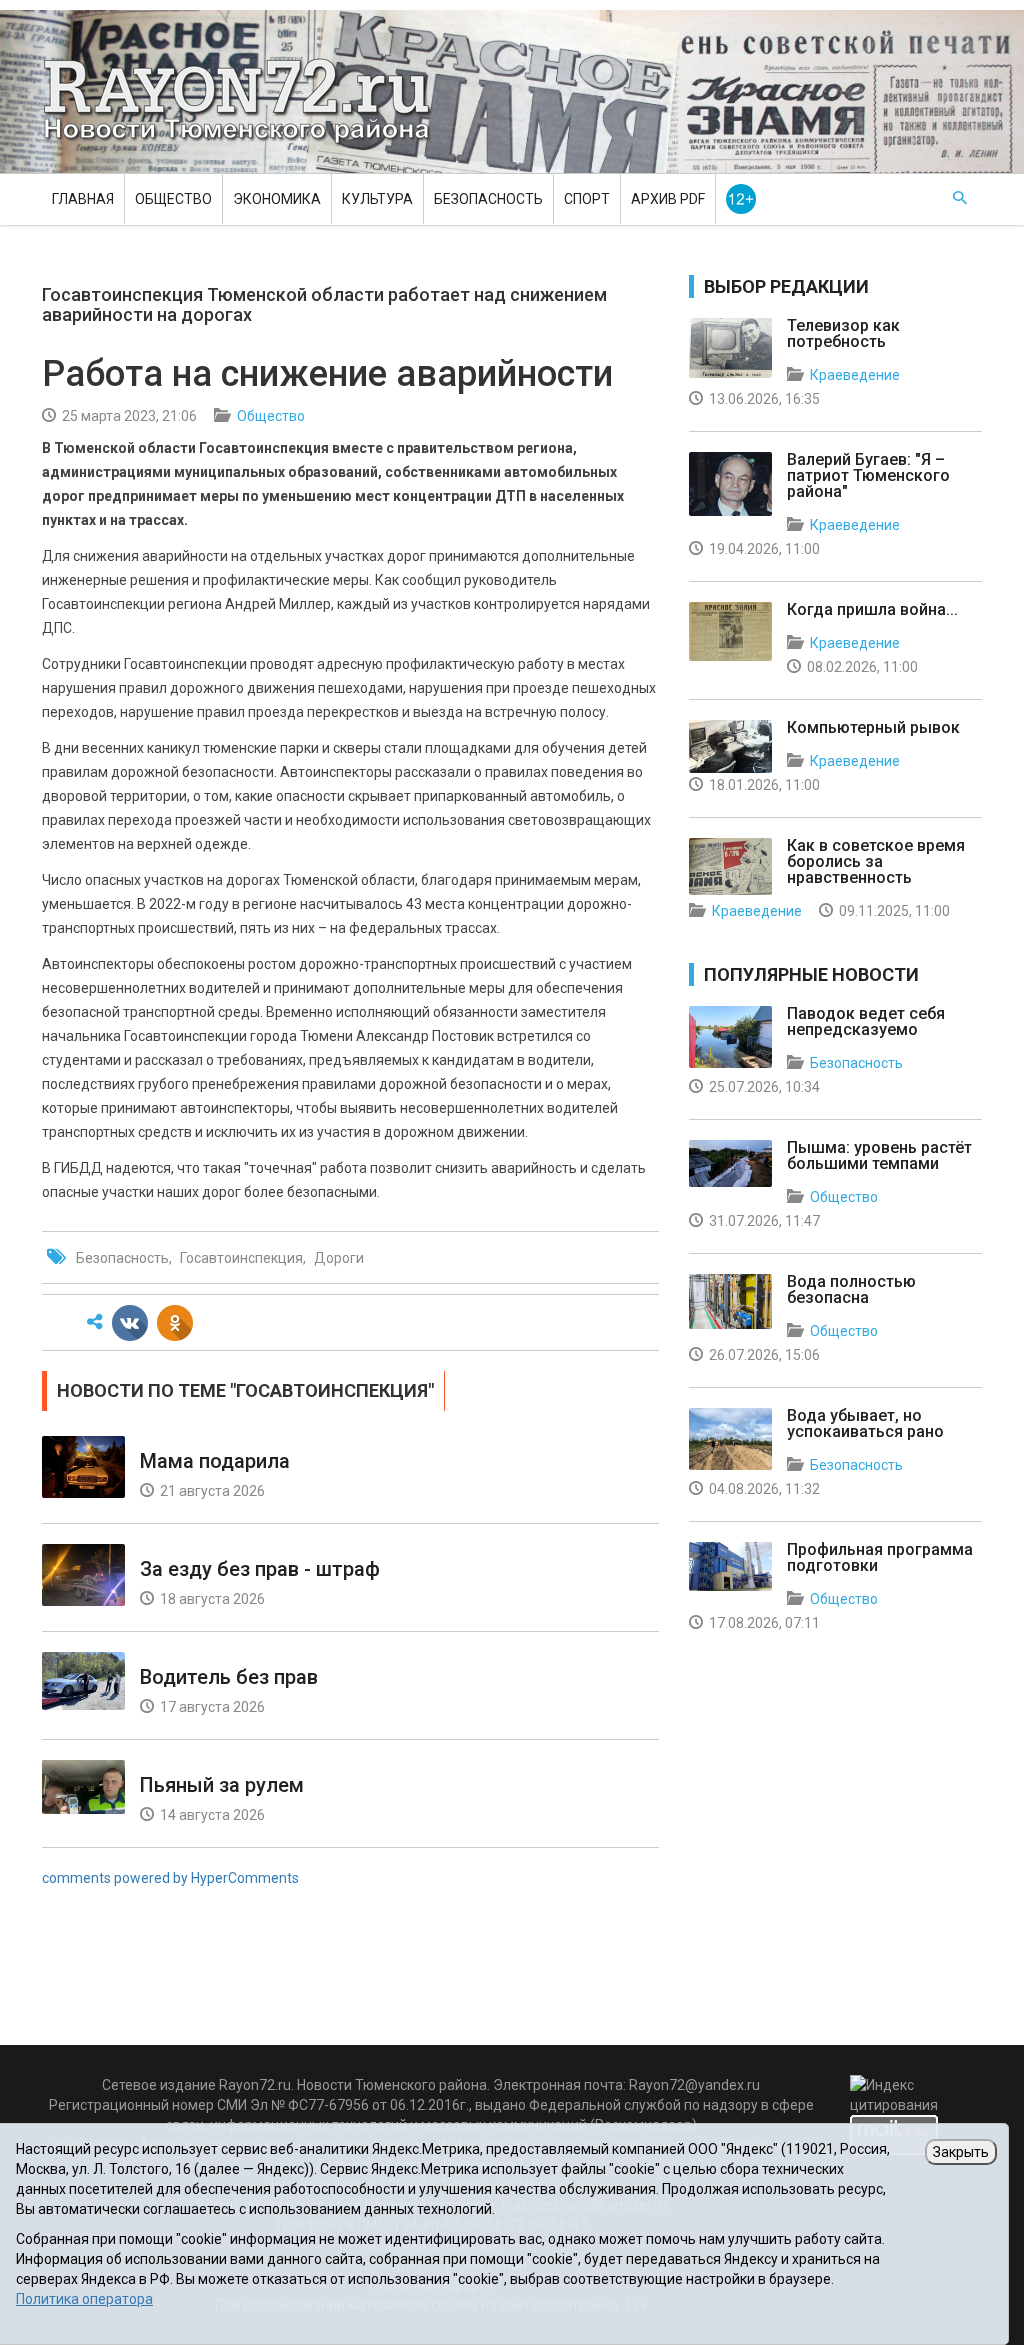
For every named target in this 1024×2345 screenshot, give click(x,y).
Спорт (587, 199)
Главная (83, 199)
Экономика (277, 199)
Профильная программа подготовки (880, 1557)
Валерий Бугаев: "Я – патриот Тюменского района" (868, 475)
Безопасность (488, 199)
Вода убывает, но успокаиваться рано (865, 1423)
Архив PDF (668, 199)
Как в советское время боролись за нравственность (876, 861)
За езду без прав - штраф (260, 1569)
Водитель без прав (229, 1677)
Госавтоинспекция (241, 1258)
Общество (173, 199)
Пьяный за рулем (222, 1785)
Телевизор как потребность (843, 333)
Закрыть (961, 2152)
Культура (377, 199)
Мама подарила (215, 1461)
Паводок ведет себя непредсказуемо (866, 1021)
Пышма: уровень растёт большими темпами (879, 1155)
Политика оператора (84, 2299)
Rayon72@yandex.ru (694, 2085)
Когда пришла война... (872, 609)
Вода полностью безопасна (851, 1289)
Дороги (339, 1258)
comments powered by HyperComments (170, 1878)
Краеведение (855, 375)
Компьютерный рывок (873, 727)
